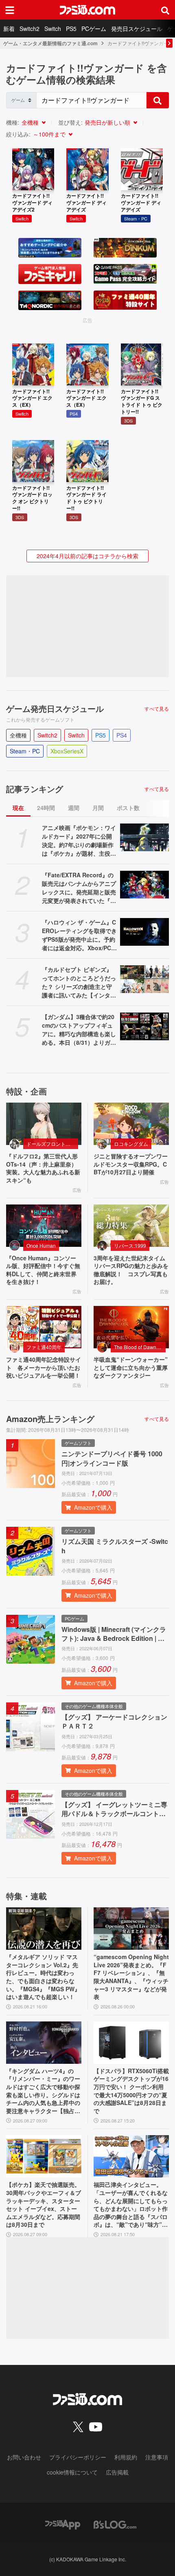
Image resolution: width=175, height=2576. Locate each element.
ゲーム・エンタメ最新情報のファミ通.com (50, 43)
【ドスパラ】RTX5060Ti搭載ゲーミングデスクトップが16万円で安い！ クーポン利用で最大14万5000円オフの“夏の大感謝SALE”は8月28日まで (131, 2091)
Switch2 (30, 29)
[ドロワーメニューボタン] (10, 10)
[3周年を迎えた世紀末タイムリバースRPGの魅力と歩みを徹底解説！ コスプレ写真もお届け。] (131, 1226)
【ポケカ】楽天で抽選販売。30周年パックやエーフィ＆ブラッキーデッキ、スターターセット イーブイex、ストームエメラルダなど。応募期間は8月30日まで (44, 2205)
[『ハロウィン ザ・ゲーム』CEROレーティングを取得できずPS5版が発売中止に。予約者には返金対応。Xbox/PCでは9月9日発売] (144, 932)
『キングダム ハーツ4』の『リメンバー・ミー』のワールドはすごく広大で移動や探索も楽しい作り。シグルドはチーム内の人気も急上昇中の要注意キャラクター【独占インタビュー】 (43, 2091)
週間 (74, 808)
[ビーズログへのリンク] (115, 2524)
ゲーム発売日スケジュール (55, 709)
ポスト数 (128, 808)
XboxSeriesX (67, 751)
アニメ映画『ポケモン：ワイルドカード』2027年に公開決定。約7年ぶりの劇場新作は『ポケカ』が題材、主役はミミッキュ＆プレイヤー (79, 841)
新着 (9, 29)
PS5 (71, 29)
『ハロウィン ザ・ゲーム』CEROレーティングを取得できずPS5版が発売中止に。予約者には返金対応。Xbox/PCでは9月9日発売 (79, 935)
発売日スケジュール (137, 29)
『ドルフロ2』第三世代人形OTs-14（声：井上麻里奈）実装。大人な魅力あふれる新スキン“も (43, 1168)
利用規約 (126, 2457)
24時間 (46, 808)
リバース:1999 (130, 1245)
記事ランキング (35, 789)
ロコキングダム (131, 1144)
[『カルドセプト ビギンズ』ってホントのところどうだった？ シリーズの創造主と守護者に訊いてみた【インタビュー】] (144, 979)
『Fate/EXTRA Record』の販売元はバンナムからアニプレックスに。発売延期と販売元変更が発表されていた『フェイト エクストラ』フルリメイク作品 (79, 888)
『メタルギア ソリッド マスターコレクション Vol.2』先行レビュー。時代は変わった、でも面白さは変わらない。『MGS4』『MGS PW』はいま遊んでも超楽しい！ (43, 1977)
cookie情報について (72, 2472)
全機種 (30, 122)
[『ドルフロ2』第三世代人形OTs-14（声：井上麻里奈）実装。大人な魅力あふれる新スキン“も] (44, 1124)
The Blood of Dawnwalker (140, 1347)
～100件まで (49, 134)
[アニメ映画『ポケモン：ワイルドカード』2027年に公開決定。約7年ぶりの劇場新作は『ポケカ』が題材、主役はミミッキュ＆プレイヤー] (144, 837)
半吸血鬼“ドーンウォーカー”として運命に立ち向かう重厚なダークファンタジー (131, 1367)
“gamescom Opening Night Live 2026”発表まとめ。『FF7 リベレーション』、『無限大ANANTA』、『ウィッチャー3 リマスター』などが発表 (131, 1977)
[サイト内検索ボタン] (165, 10)
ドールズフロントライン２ (52, 1144)
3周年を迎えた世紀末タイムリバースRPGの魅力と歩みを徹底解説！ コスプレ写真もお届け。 (131, 1270)
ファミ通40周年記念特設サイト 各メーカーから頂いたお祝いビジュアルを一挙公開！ (44, 1367)
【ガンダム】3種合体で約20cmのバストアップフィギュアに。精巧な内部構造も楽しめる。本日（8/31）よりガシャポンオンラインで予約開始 (79, 1030)
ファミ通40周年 (44, 1347)
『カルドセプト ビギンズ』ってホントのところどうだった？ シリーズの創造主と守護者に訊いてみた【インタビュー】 (79, 982)
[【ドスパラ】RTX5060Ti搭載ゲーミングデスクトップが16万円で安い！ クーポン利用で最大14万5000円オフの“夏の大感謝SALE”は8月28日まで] (131, 2043)
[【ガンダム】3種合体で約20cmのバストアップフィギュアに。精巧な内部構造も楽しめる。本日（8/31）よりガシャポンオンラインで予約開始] (144, 1026)
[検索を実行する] (157, 100)
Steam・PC (25, 751)
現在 (18, 808)
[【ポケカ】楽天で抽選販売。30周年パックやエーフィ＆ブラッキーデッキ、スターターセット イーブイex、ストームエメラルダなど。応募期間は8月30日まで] (44, 2156)
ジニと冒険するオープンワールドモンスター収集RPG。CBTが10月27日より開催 (131, 1164)
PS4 (122, 735)
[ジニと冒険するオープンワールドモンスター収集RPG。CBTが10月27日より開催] (131, 1124)
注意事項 (157, 2457)
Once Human (41, 1245)
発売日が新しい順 (107, 122)
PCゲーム (94, 29)
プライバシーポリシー (78, 2457)
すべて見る (157, 709)
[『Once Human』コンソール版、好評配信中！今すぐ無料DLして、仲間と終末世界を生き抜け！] (44, 1226)
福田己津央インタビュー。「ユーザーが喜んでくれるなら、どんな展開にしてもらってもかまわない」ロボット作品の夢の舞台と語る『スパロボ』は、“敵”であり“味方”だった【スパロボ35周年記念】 (131, 2205)
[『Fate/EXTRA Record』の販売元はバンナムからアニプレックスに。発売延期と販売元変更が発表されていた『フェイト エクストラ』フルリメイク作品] (144, 885)
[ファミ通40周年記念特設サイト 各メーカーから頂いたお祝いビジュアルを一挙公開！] (44, 1327)
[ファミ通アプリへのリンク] (63, 2524)
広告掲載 (117, 2472)
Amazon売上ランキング (50, 1419)
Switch (53, 29)
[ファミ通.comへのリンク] (87, 10)
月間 (98, 808)
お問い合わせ (24, 2457)
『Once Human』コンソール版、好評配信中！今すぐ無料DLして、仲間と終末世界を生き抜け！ (43, 1270)
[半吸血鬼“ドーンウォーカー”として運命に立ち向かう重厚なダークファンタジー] (131, 1327)
